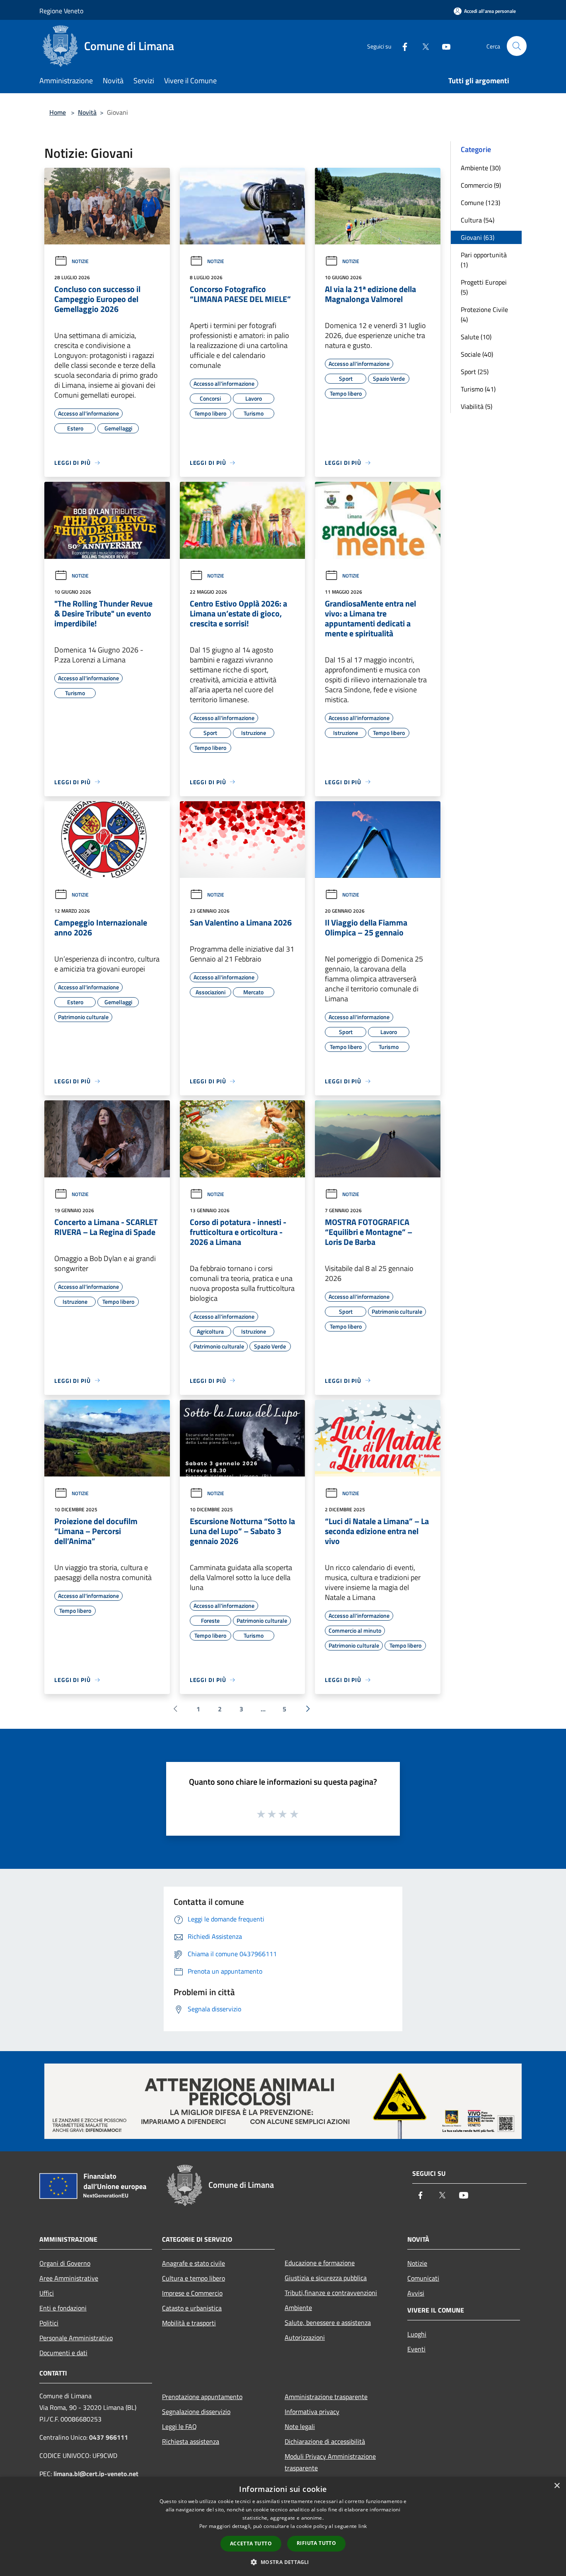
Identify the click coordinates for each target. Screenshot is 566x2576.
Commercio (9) (481, 185)
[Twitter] (422, 46)
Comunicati (423, 2278)
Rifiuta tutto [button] (316, 2543)
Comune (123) (480, 203)
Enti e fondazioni (63, 2308)
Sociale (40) (477, 354)
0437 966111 (109, 2437)
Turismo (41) (478, 389)
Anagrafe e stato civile (194, 2263)
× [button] (557, 2486)
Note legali (300, 2426)
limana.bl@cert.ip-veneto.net (96, 2474)
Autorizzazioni (305, 2337)
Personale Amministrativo (76, 2338)
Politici (49, 2323)
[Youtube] (443, 46)
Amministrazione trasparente (326, 2397)
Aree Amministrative (69, 2278)
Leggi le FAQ (179, 2426)
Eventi (416, 2349)
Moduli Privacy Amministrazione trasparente (330, 2462)
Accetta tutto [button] (251, 2543)
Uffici (47, 2293)
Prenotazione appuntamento (202, 2397)
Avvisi (416, 2293)
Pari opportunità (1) (484, 260)
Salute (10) (476, 337)
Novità (87, 112)
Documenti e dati (63, 2353)
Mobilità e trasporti (189, 2323)
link (363, 2526)
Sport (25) (475, 372)
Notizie (80, 261)
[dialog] (283, 2526)
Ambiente (298, 2308)
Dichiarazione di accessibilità (325, 2441)
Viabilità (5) (477, 406)
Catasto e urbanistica (192, 2308)
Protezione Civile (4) (484, 314)
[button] (283, 2562)
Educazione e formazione (320, 2263)
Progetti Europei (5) (484, 287)
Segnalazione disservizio (196, 2412)
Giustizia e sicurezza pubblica (326, 2278)
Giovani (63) (478, 237)
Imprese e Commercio (192, 2293)
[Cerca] (517, 46)
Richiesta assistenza (191, 2441)
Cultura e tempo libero (194, 2278)
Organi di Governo (65, 2263)
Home (58, 112)
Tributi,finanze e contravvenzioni (331, 2293)
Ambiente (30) (481, 168)
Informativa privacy (312, 2412)
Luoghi (417, 2334)
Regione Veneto (61, 11)
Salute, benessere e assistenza (328, 2322)
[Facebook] (402, 46)
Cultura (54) (478, 220)
